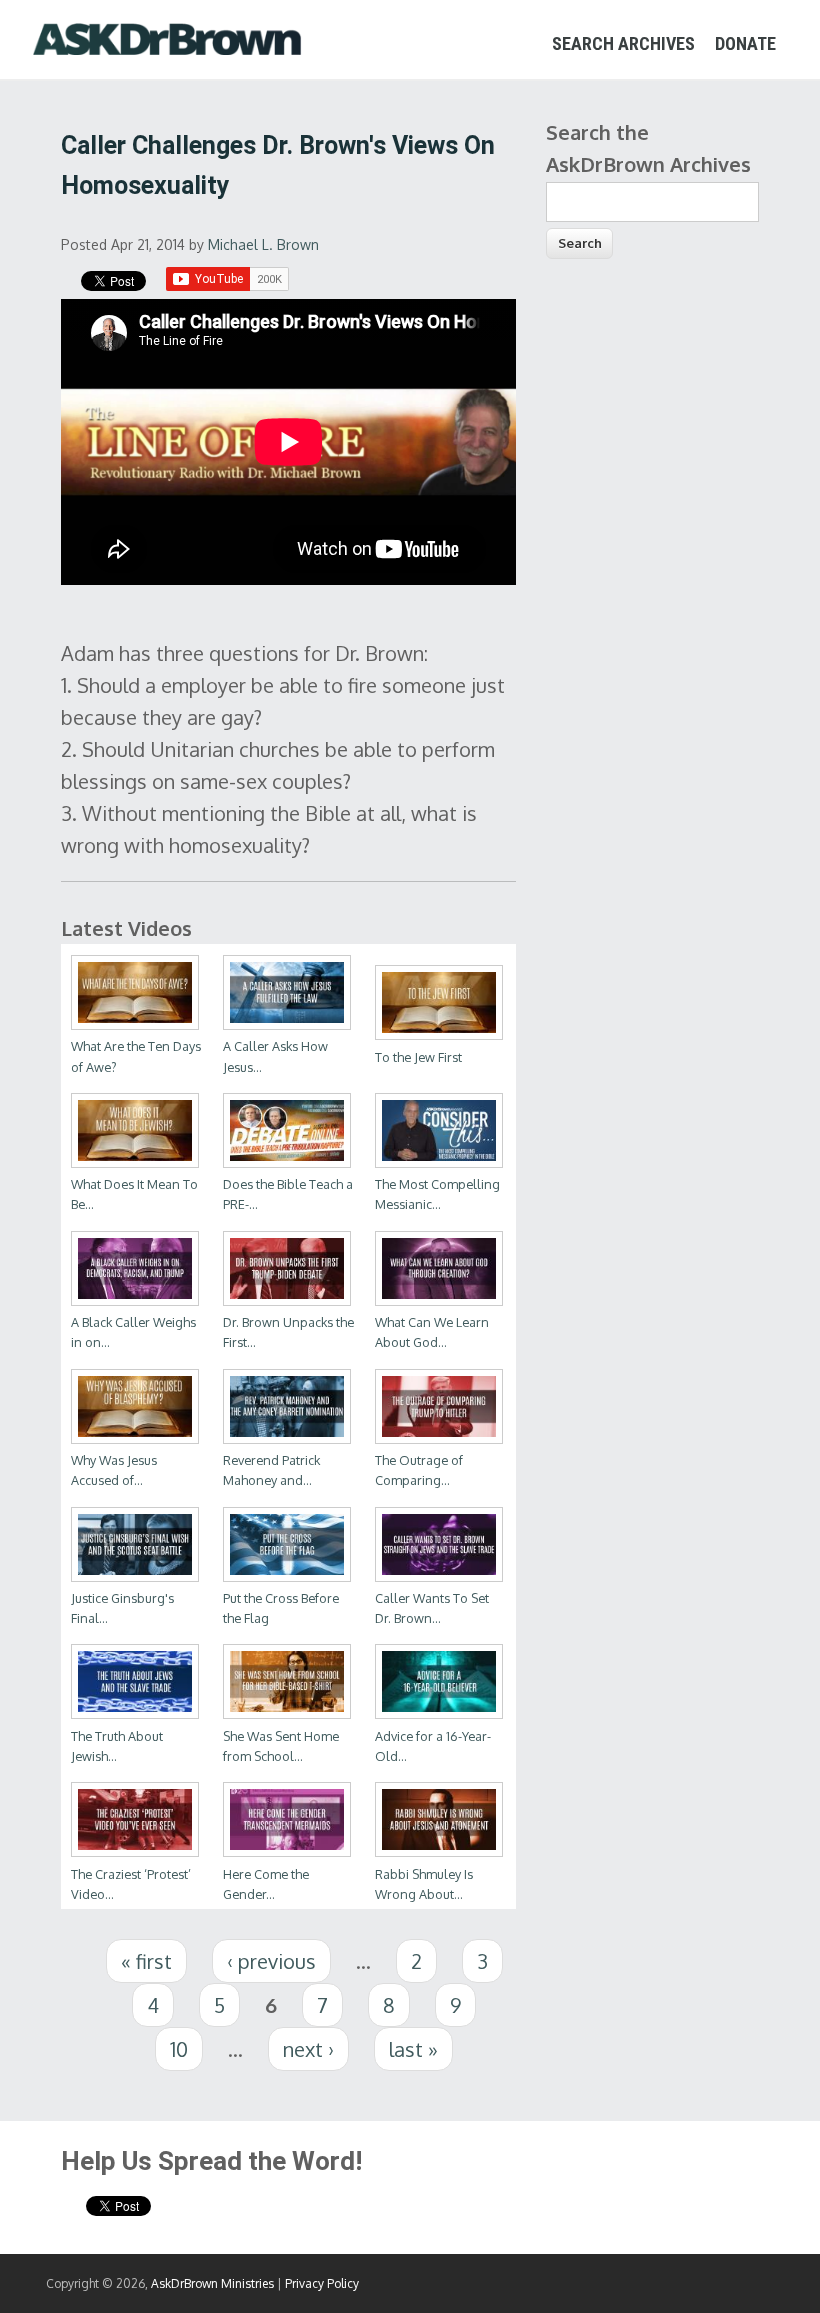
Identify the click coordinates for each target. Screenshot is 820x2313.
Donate (745, 43)
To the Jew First (418, 1057)
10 (179, 2049)
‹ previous (271, 1961)
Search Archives (623, 43)
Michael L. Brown (263, 244)
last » (413, 2049)
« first (146, 1961)
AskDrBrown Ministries (212, 2283)
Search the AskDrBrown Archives (648, 148)
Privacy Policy (322, 2283)
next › (308, 2049)
